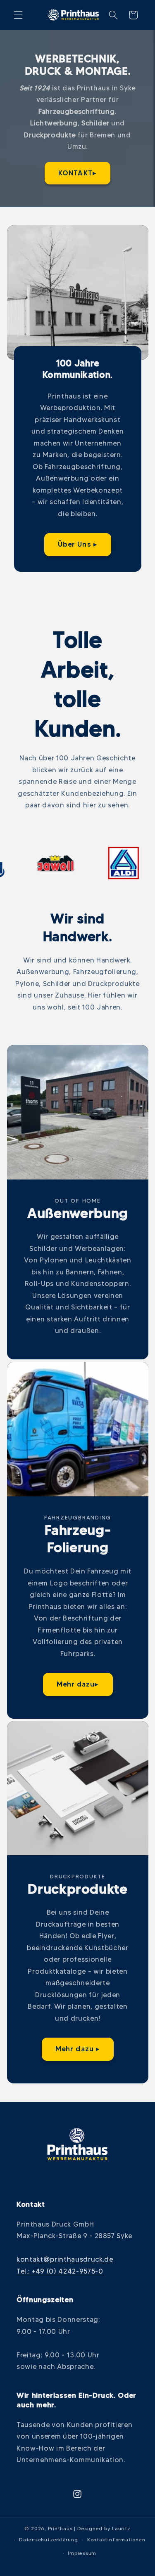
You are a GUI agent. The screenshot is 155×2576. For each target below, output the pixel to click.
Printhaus (60, 2528)
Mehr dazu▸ (77, 1684)
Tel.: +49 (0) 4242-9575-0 (60, 2271)
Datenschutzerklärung (48, 2539)
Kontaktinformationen (116, 2539)
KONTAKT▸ (77, 172)
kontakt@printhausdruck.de (65, 2259)
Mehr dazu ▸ (77, 2049)
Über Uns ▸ (77, 544)
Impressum (82, 2553)
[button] (18, 15)
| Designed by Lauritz (102, 2528)
